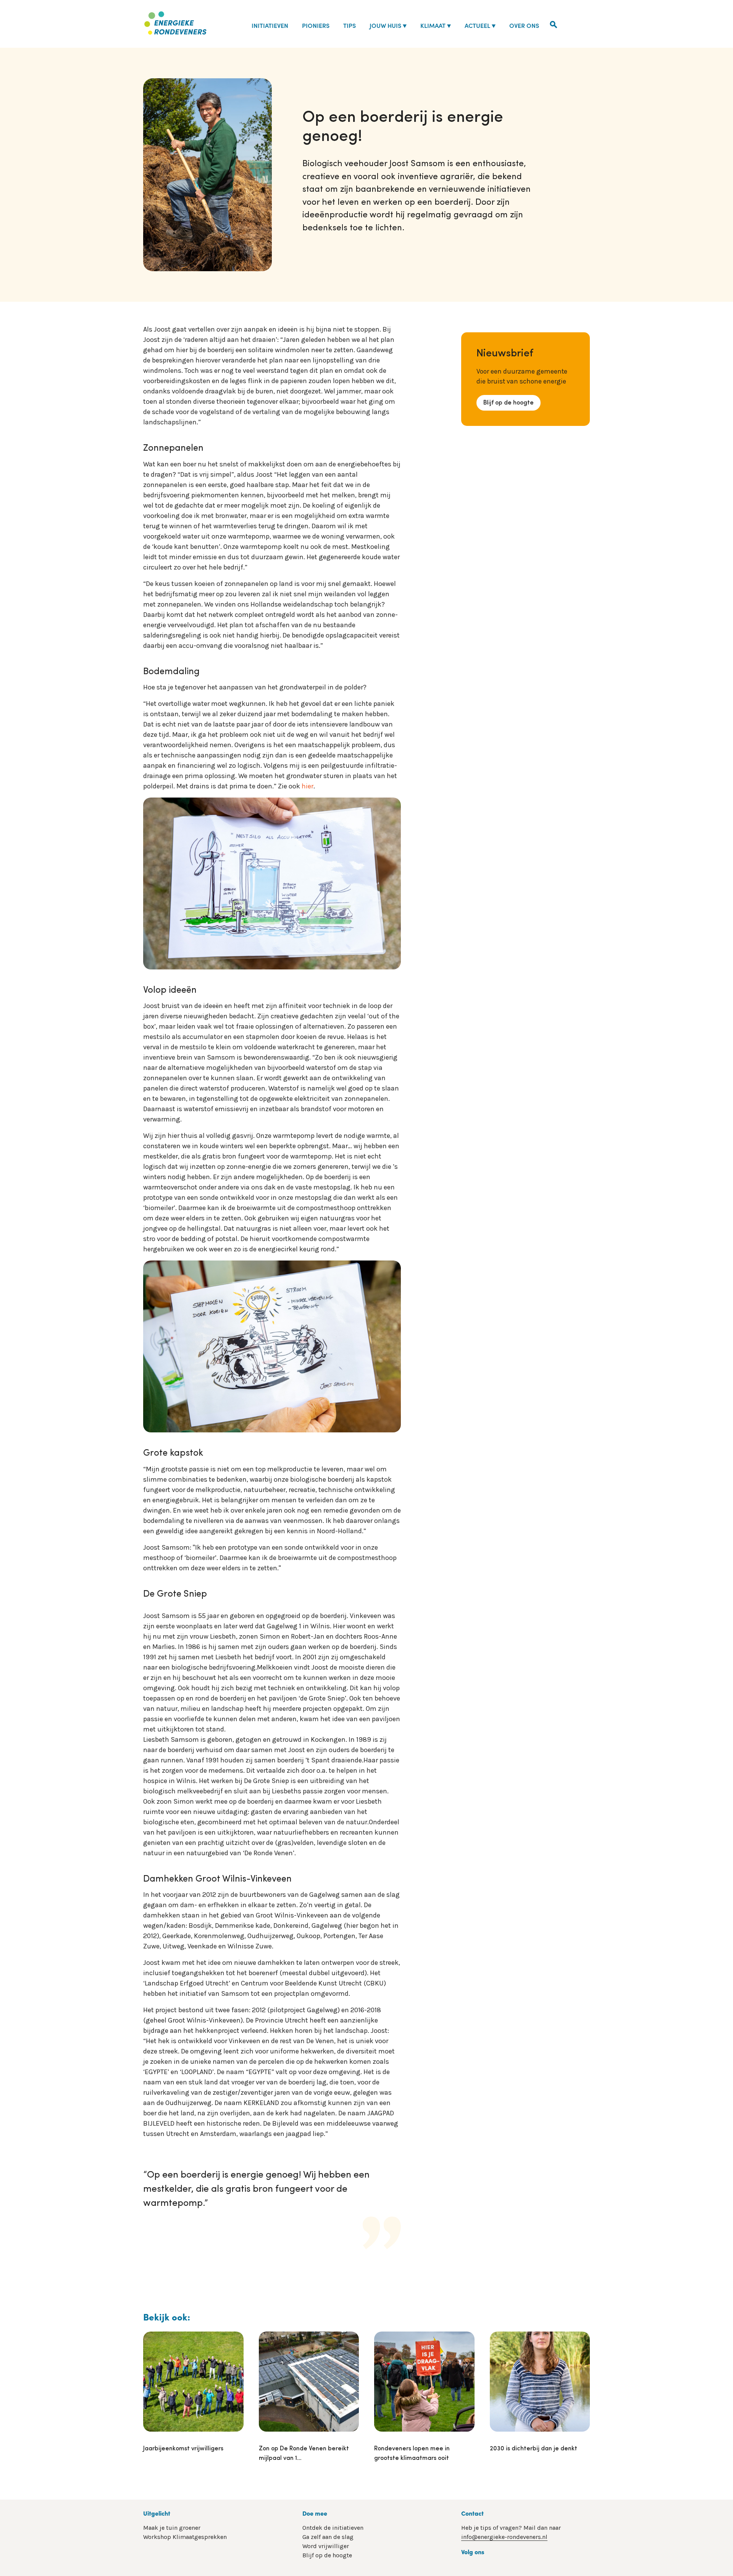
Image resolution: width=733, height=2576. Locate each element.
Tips (350, 25)
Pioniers (316, 25)
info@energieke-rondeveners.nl (504, 2537)
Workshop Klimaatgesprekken (185, 2537)
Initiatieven (270, 25)
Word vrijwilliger (326, 2546)
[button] (554, 24)
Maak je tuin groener (172, 2528)
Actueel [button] (477, 25)
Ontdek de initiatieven (333, 2528)
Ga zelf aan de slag (328, 2537)
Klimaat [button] (433, 25)
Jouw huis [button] (385, 25)
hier (308, 786)
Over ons (524, 25)
